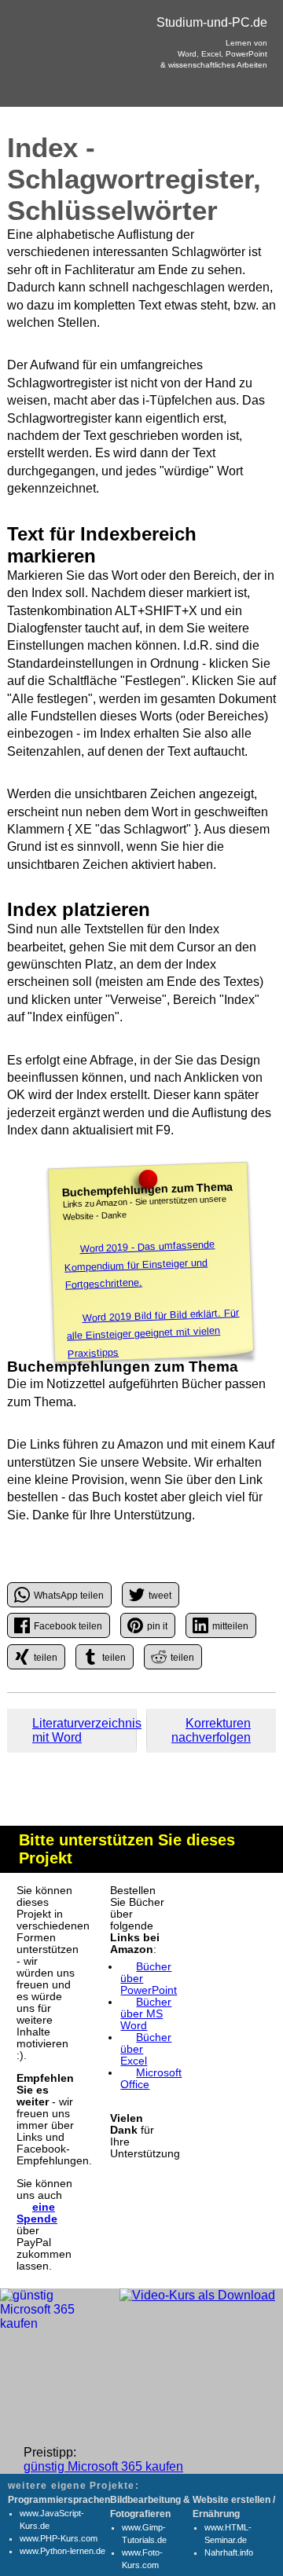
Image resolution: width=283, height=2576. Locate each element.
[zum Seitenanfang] (141, 1724)
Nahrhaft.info (229, 2552)
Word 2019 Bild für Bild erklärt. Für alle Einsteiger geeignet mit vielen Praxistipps (153, 1333)
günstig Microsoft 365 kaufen (103, 2466)
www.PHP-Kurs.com (59, 2538)
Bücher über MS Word (146, 2014)
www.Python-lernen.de (62, 2551)
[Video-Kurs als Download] (197, 2296)
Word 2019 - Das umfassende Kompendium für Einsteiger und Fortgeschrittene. (140, 1264)
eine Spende (37, 2213)
